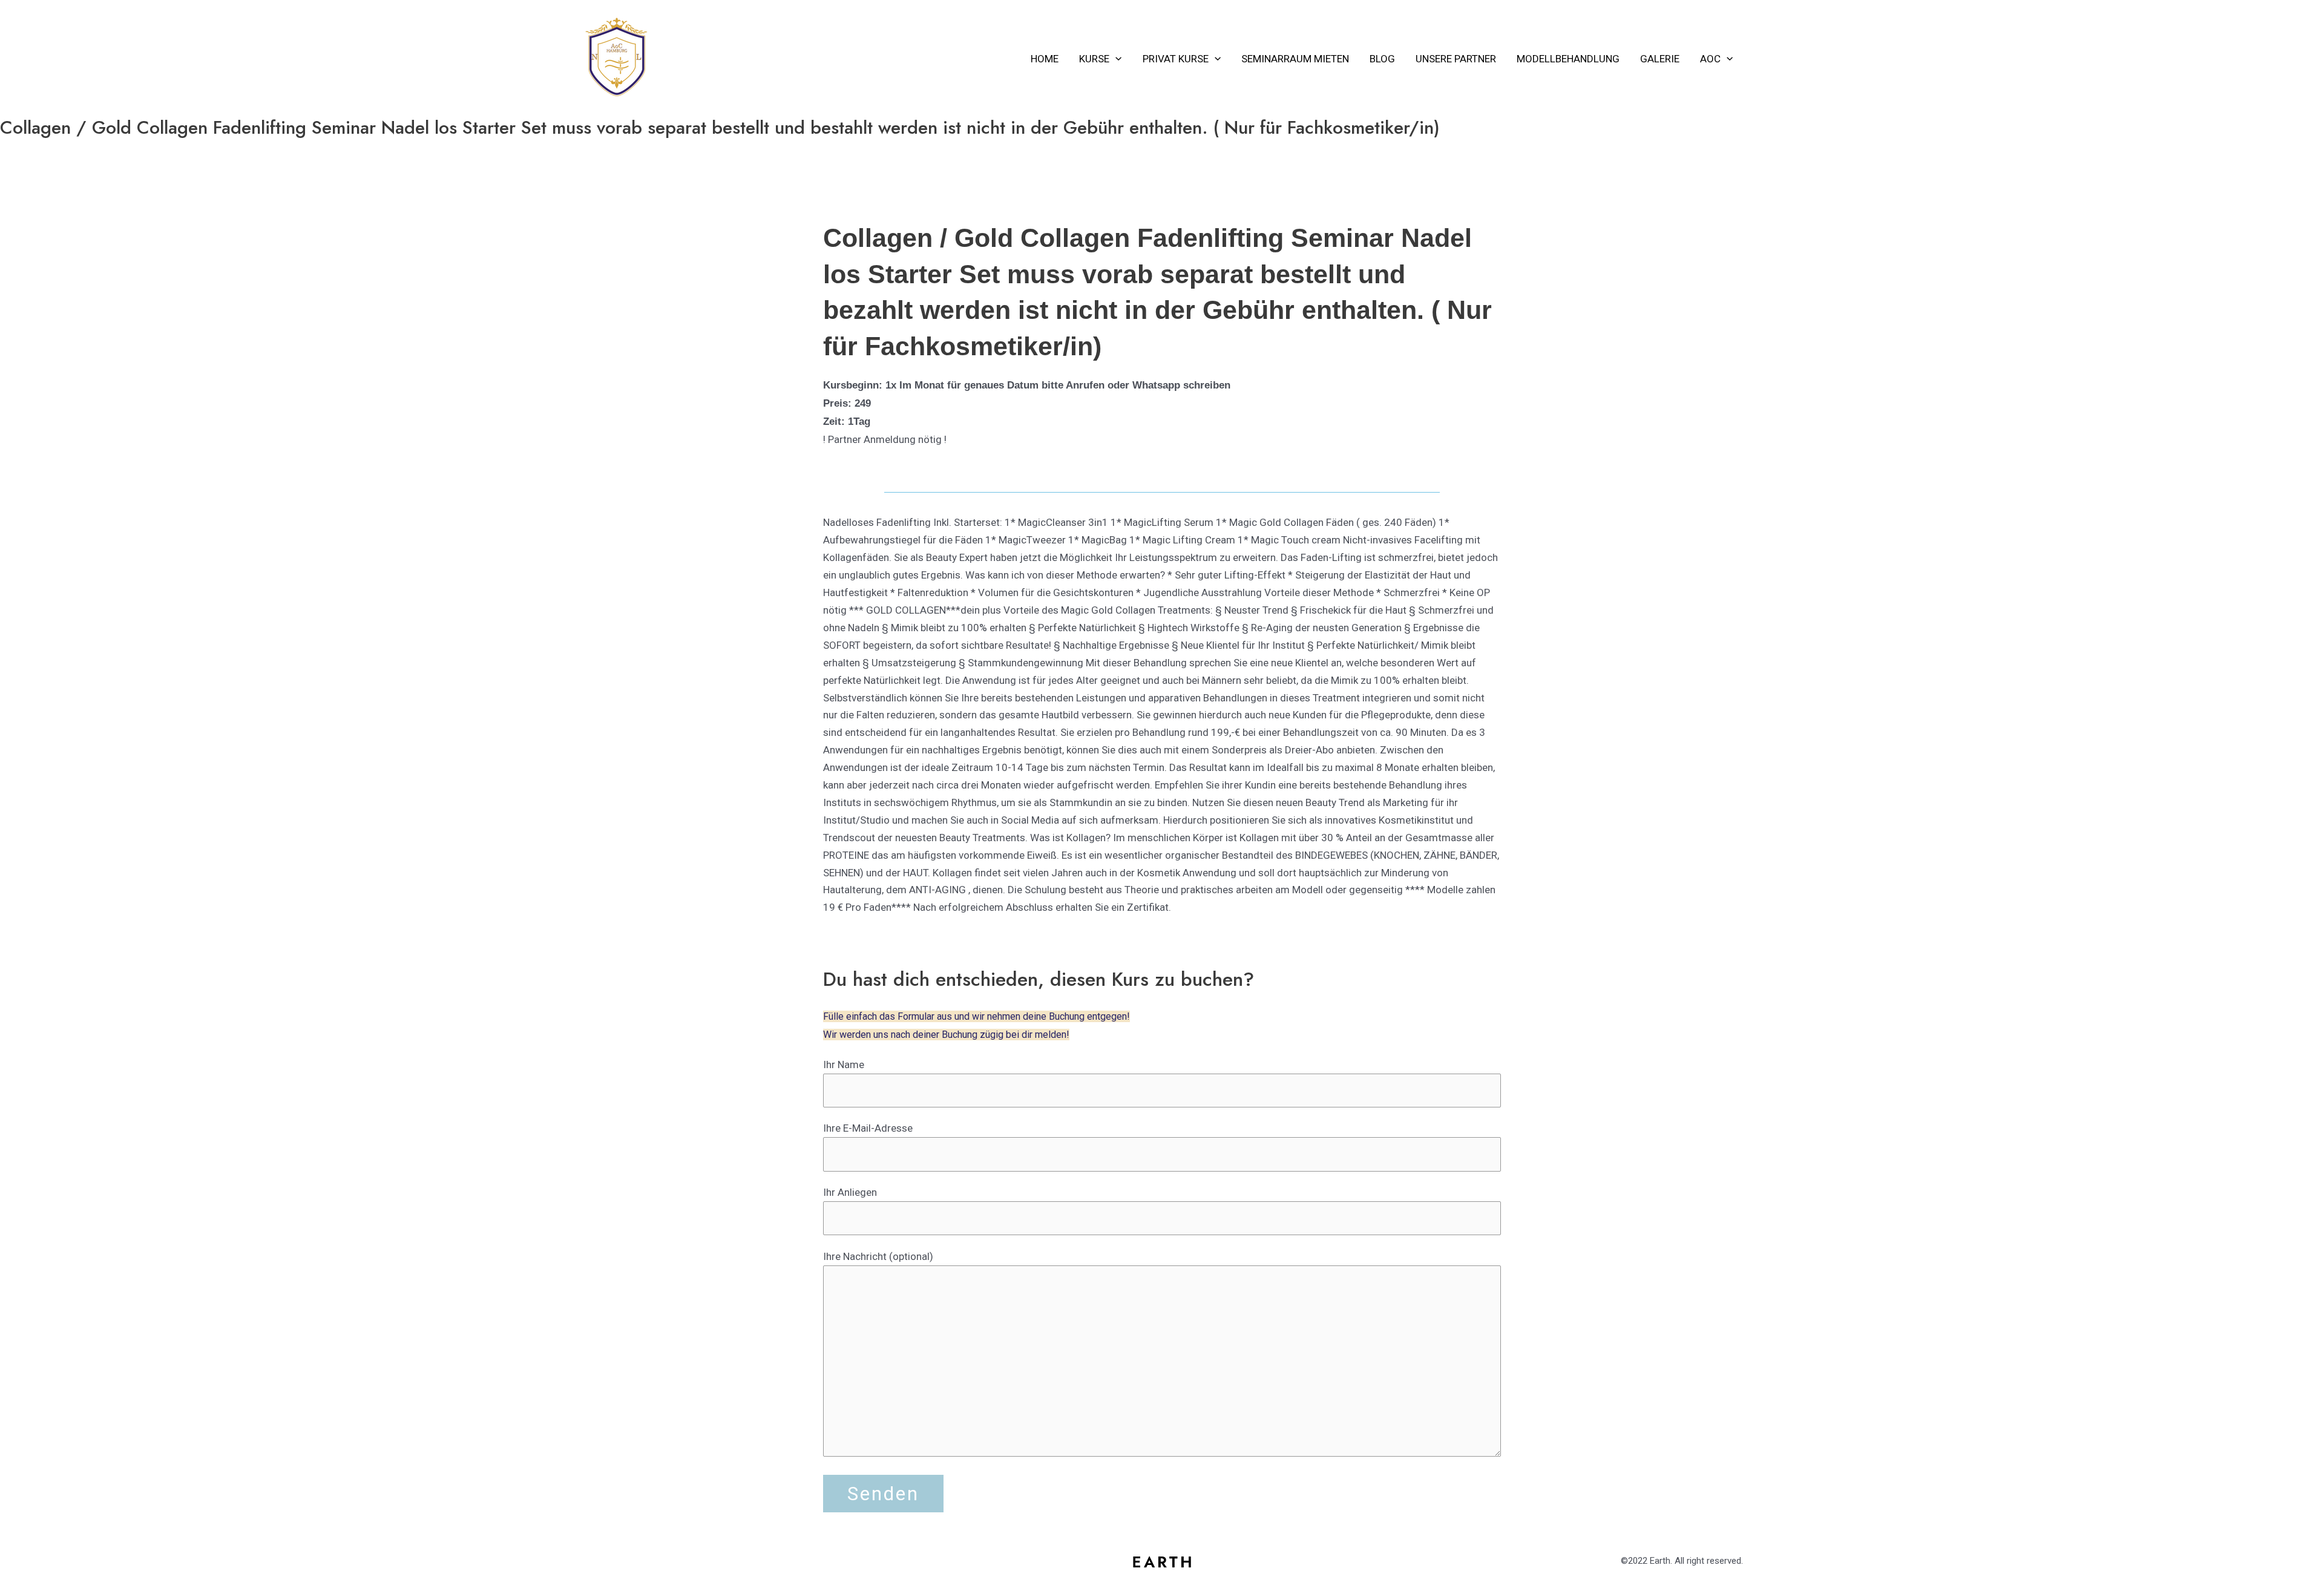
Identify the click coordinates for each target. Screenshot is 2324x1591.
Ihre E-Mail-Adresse (868, 1128)
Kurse (1094, 59)
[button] (1115, 59)
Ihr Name (844, 1064)
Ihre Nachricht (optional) (878, 1256)
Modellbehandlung (1568, 59)
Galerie (1660, 59)
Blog (1382, 59)
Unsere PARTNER (1456, 59)
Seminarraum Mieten (1295, 59)
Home (1045, 59)
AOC (1710, 59)
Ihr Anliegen (850, 1192)
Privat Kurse (1176, 59)
